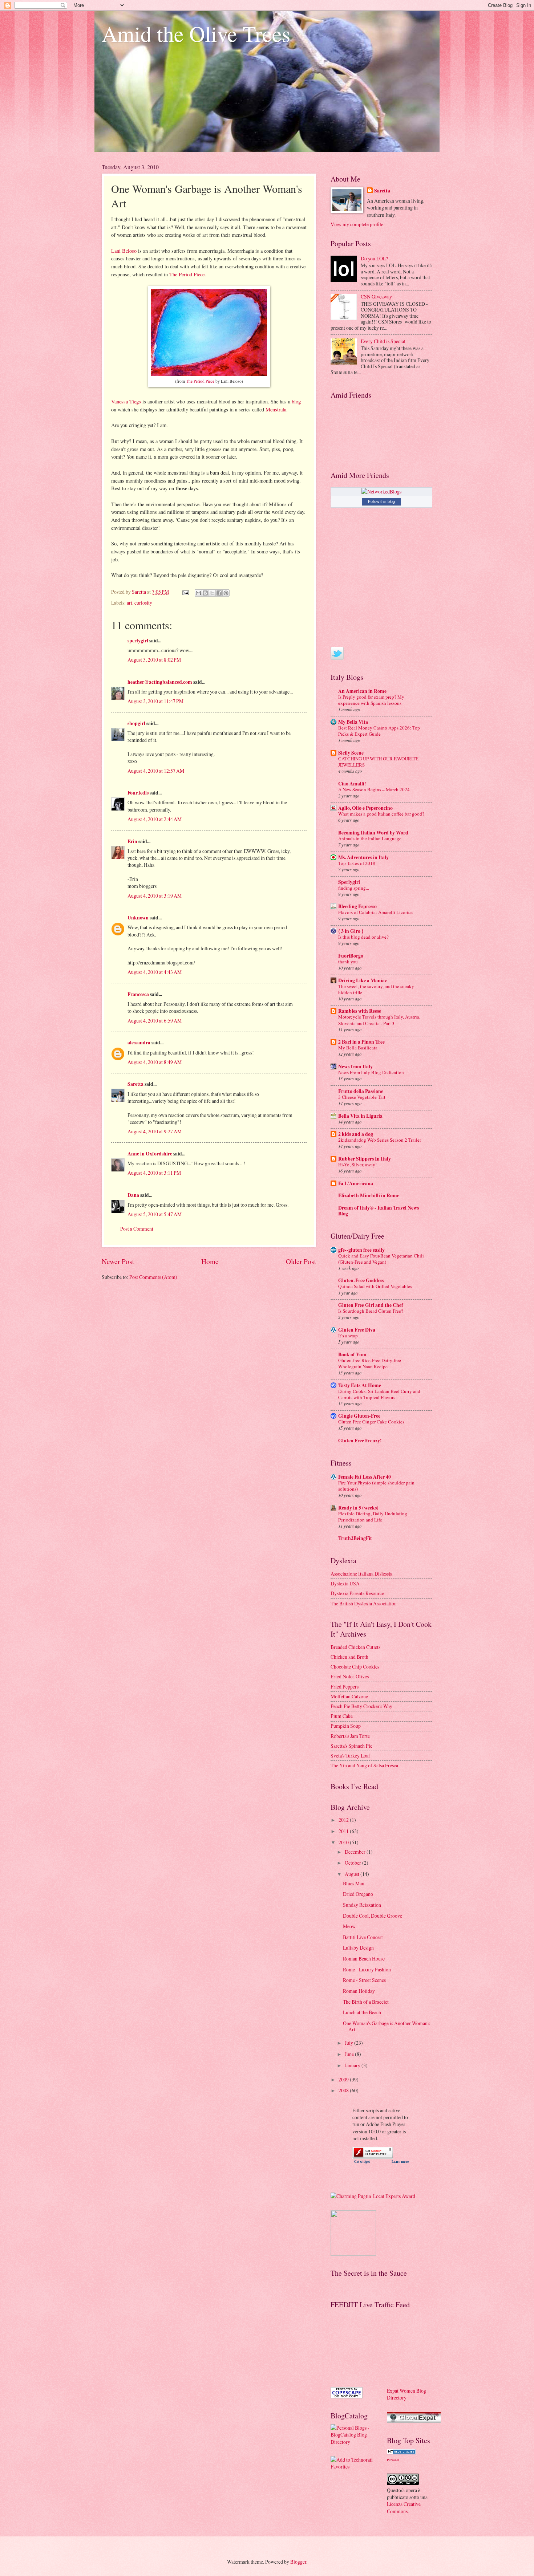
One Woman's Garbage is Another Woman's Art (387, 2026)
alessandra (139, 1043)
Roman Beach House (364, 1959)
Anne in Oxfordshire (150, 1154)
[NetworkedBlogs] (381, 491)
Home (210, 1261)
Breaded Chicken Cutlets (355, 1647)
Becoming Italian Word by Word (373, 833)
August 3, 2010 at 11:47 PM (155, 701)
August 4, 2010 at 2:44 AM (155, 819)
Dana (133, 1195)
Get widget (362, 2162)
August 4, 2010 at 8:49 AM (155, 1062)
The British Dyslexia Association (364, 1603)
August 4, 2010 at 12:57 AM (156, 771)
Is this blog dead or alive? (363, 937)
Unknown (138, 918)
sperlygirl (138, 641)
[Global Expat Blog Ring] (414, 2421)
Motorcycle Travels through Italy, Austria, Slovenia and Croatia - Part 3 (379, 1020)
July (349, 2043)
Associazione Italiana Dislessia (361, 1574)
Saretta (135, 1084)
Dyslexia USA (345, 1583)
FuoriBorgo (351, 956)
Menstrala (276, 409)
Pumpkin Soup (346, 1726)
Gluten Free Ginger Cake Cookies (371, 1422)
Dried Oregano (358, 1894)
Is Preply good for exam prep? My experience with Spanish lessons (371, 700)
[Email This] (198, 593)
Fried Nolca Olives (350, 1676)
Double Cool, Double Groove (373, 1916)
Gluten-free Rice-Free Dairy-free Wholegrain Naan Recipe (370, 1363)
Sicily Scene (351, 753)
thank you (348, 962)
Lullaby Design (358, 1948)
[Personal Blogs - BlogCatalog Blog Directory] (353, 2442)
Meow (349, 1926)
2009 (344, 2079)
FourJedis (138, 793)
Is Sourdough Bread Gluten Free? (371, 1311)
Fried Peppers (345, 1687)
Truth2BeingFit (355, 1538)
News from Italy (355, 1066)
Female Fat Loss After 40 (365, 1477)
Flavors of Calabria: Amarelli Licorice (375, 912)
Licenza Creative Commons (404, 2507)
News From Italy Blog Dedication (371, 1072)
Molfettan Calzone (349, 1696)
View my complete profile (357, 224)
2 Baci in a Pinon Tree (361, 1042)
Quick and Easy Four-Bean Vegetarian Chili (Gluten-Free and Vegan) (381, 1259)
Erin (132, 841)
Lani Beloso (124, 251)
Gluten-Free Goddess (361, 1280)
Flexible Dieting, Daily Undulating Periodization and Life (373, 1517)
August (353, 1874)
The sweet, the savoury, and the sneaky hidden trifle (376, 989)
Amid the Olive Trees (196, 33)
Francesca (138, 994)
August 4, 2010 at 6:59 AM (155, 1021)
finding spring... (354, 888)
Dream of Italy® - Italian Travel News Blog (379, 1211)
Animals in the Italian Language (370, 838)
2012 (344, 1820)
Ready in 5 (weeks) (358, 1508)
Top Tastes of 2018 (357, 863)
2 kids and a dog (356, 1134)
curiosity (143, 603)
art (130, 603)
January (353, 2065)
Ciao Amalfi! (352, 784)
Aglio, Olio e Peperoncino (365, 808)
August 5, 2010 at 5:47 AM (155, 1214)
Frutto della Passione (361, 1091)
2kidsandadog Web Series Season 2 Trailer (380, 1140)
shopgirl (136, 723)
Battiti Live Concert (363, 1937)
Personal (393, 2460)
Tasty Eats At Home (360, 1385)
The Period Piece (187, 274)
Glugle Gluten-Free (359, 1416)
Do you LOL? (374, 258)
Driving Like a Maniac (363, 980)
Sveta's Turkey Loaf (350, 1756)
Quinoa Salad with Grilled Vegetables (375, 1286)
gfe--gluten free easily (361, 1250)
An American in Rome (362, 691)
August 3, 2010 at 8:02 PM (154, 660)
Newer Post (118, 1261)
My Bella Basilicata (358, 1048)
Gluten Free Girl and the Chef (371, 1305)
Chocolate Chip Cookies (355, 1667)
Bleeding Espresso (357, 906)
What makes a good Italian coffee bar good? (381, 814)
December (356, 1852)
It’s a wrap (348, 1336)
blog (296, 401)
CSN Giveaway (376, 296)
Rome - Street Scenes (364, 1980)
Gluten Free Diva (357, 1330)
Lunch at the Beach (362, 2012)
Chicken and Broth (349, 1657)
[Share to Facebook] (219, 593)
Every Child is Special (383, 341)
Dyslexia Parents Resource (357, 1593)
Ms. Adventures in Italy (363, 857)
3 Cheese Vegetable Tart (362, 1097)
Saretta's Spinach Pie (351, 1746)
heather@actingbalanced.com (160, 682)
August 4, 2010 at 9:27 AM (155, 1131)
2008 (344, 2090)
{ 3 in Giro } (351, 931)
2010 (344, 1842)
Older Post (301, 1261)
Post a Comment (137, 1229)
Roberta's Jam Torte (350, 1736)
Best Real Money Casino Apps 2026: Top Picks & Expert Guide (379, 731)
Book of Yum (352, 1354)
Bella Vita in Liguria (360, 1116)
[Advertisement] (363, 2348)
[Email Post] (185, 592)
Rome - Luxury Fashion (367, 1969)
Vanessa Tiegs (126, 401)
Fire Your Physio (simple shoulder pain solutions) (376, 1486)
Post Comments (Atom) (153, 1277)
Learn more (400, 2162)
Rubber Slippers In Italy (365, 1159)
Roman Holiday (359, 1991)
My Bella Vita (353, 722)
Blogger (298, 2562)
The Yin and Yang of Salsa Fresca (364, 1765)
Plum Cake (342, 1716)
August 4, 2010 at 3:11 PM (154, 1173)
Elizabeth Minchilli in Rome (369, 1195)
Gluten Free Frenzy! (360, 1441)
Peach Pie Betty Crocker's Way (361, 1706)
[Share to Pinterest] (226, 593)
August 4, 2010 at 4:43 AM (155, 972)
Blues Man (354, 1883)
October (353, 1863)
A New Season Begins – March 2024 (374, 789)
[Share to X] (212, 593)
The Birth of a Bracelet (366, 2002)
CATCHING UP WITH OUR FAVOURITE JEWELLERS (378, 762)
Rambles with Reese (360, 1011)
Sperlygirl (349, 882)
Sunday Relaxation (362, 1905)
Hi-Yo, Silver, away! (357, 1165)
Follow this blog (381, 501)
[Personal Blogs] (401, 2452)
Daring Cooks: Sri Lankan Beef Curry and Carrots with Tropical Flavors (379, 1394)
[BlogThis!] (205, 593)
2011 (344, 1831)
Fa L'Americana (356, 1183)
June (350, 2054)
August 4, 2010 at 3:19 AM (155, 896)
